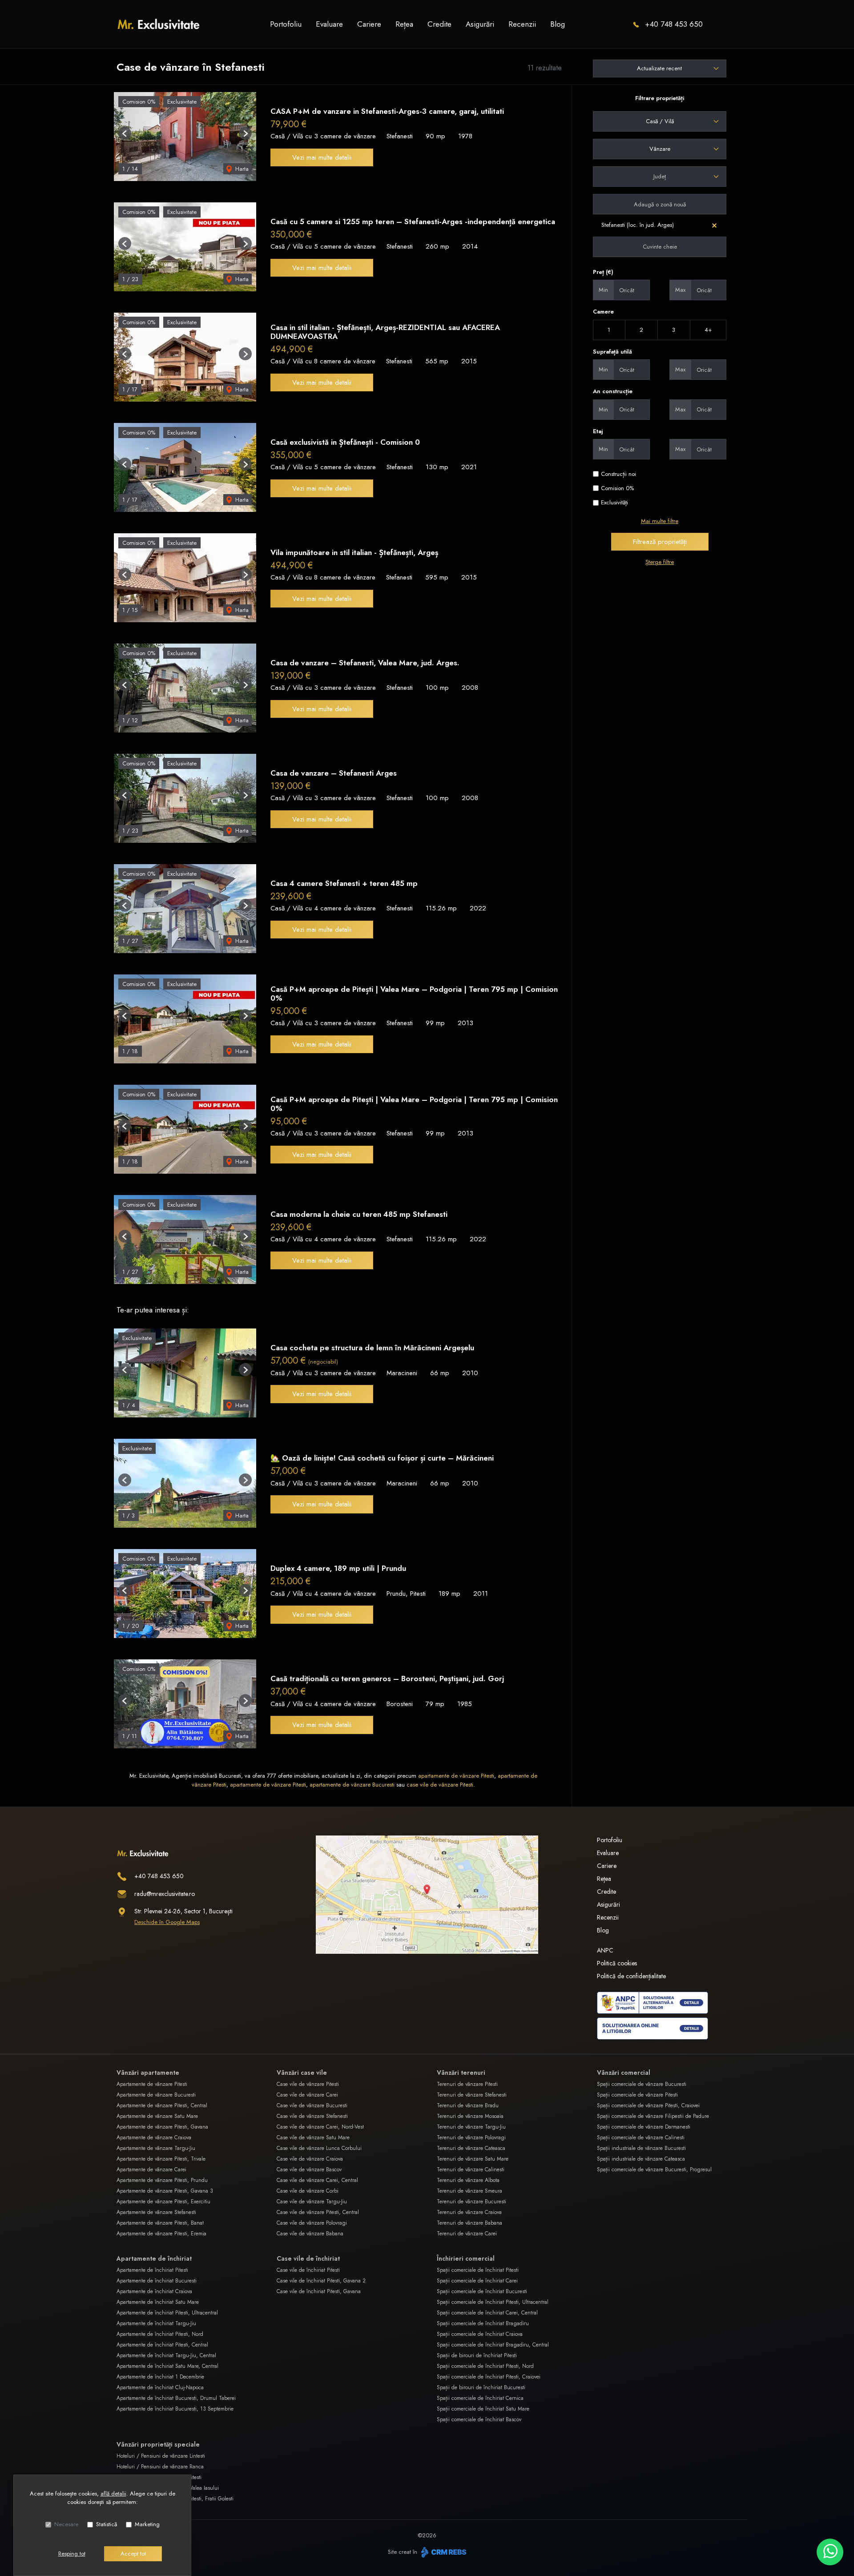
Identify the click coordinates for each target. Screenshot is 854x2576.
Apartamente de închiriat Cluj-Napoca (160, 2387)
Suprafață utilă (612, 352)
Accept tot (133, 2554)
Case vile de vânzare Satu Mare (313, 2137)
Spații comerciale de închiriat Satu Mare (483, 2409)
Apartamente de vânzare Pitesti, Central (162, 2105)
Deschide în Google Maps (167, 1922)
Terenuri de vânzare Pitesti (467, 2084)
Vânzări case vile (302, 2073)
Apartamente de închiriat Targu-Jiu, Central (166, 2355)
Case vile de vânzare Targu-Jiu (312, 2202)
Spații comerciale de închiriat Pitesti (478, 2270)
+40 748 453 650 (674, 24)
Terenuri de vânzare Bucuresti (471, 2202)
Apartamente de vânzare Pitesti (152, 2084)
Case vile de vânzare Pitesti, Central (318, 2212)
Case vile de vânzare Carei (307, 2095)
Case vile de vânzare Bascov (309, 2169)
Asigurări (480, 24)
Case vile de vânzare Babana (310, 2234)
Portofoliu (286, 24)
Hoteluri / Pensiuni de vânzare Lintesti (161, 2456)
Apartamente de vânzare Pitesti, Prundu (162, 2180)
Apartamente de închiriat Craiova (154, 2291)
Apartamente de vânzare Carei (151, 2169)
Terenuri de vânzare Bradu (468, 2105)
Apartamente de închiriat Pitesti (152, 2270)
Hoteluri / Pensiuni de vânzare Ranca (160, 2467)
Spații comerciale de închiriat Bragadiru (483, 2323)
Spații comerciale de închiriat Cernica (480, 2398)
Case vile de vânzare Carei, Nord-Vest (320, 2127)
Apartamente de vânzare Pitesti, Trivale (161, 2159)
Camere (603, 312)
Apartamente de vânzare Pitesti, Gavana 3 (165, 2191)
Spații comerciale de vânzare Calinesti (641, 2137)
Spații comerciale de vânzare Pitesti (637, 2095)
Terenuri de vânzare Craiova (469, 2212)
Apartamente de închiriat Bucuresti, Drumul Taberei (176, 2398)
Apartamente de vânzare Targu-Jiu (156, 2148)
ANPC (605, 1950)
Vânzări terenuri (461, 2073)
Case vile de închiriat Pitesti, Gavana (319, 2291)
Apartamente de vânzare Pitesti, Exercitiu (163, 2202)
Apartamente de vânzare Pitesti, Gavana (162, 2127)
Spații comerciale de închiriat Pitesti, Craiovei (489, 2377)
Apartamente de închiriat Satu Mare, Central (167, 2366)
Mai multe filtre (660, 521)
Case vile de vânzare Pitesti (308, 2084)
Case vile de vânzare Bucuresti (312, 2105)
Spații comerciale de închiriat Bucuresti (482, 2291)
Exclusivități (614, 502)
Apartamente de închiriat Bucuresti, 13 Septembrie (175, 2409)
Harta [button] (241, 169)
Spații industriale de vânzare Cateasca (641, 2159)
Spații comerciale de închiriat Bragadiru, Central (493, 2345)
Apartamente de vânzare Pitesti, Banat (160, 2223)
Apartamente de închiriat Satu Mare (158, 2302)
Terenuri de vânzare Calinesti (471, 2169)
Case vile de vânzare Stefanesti (312, 2116)
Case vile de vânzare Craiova (310, 2159)
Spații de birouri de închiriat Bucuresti (481, 2387)
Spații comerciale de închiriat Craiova (480, 2334)
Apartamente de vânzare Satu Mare (157, 2116)
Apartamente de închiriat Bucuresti (157, 2281)
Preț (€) (603, 272)
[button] (125, 133)
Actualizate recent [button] (659, 68)
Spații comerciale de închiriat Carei (477, 2281)
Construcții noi (618, 474)
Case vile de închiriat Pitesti (308, 2270)
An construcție (613, 391)
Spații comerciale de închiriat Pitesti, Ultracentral (493, 2302)
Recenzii (522, 24)
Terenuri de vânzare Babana (469, 2223)
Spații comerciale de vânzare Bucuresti (642, 2084)
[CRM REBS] (443, 2552)
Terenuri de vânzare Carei (467, 2234)
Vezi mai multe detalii (322, 157)
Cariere (369, 24)
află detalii (113, 2493)
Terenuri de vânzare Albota (468, 2180)
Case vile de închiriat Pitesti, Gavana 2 (321, 2281)
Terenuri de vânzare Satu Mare (473, 2159)
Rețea (404, 24)
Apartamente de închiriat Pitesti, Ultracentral (167, 2313)
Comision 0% (617, 488)
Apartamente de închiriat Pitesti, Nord (160, 2334)
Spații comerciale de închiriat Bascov (479, 2419)
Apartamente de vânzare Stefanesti (156, 2212)
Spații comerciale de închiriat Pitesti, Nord (485, 2366)
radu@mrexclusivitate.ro (165, 1894)
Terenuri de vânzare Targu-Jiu (471, 2127)
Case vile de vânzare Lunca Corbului (319, 2148)
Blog (558, 24)
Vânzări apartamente (148, 2073)
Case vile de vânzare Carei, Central (317, 2180)
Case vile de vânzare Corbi (308, 2191)
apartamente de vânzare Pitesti (456, 1776)
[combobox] (660, 121)
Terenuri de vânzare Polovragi (471, 2137)
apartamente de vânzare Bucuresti (352, 1785)
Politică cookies (617, 1963)
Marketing (147, 2524)
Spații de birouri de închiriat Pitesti (477, 2355)
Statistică (107, 2524)
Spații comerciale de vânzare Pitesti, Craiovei (648, 2105)
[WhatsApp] (830, 2552)
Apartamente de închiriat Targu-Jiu (156, 2323)
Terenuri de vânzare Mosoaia (470, 2116)
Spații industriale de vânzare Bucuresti (641, 2148)
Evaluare (329, 24)
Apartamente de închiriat (154, 2258)
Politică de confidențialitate (631, 1976)
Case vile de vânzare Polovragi (312, 2223)
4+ (708, 330)
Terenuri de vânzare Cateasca (471, 2148)
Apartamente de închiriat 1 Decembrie (160, 2377)
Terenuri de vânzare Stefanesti (472, 2095)
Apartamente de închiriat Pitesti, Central (162, 2345)
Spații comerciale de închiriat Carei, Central (487, 2313)
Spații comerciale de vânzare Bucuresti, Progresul (654, 2169)
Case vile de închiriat (308, 2258)
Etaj (598, 431)
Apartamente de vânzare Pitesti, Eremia (161, 2234)
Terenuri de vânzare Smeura (469, 2191)
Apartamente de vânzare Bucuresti (156, 2095)
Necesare (66, 2524)
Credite (439, 24)
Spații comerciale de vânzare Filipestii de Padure (653, 2116)
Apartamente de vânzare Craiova (154, 2137)
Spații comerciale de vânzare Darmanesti (644, 2127)
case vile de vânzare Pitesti (440, 1785)
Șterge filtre (660, 562)
